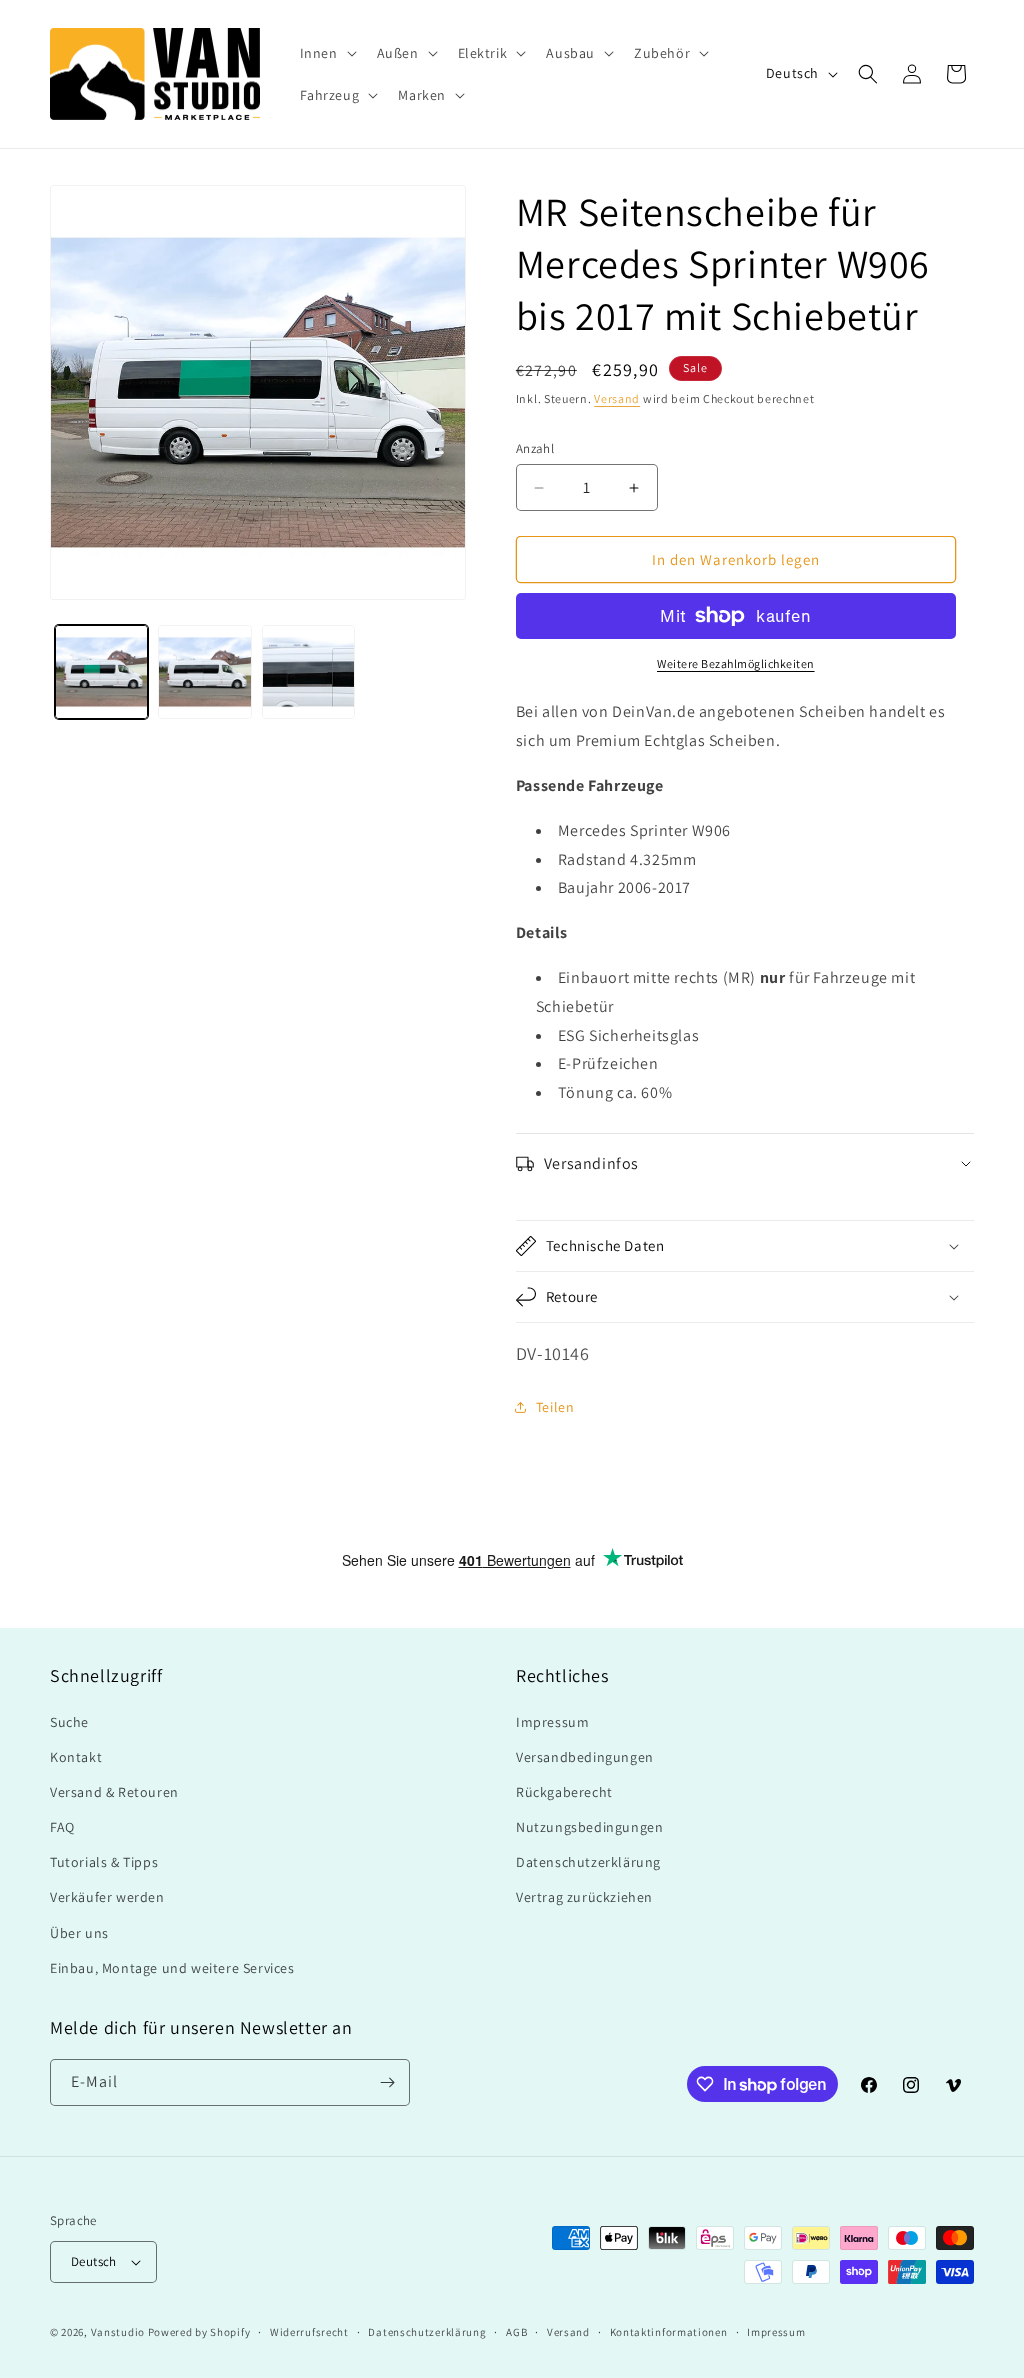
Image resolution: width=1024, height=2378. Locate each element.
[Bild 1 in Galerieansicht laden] (101, 671)
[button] (326, 53)
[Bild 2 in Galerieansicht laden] (204, 671)
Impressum (552, 1722)
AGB (516, 2332)
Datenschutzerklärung (588, 1862)
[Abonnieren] (387, 2082)
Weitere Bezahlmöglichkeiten (736, 663)
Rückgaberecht (564, 1792)
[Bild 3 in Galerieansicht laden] (308, 671)
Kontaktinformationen (669, 2332)
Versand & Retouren (114, 1792)
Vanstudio (118, 2332)
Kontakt (76, 1757)
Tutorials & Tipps (104, 1862)
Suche (69, 1722)
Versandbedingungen (585, 1757)
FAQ (62, 1827)
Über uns (79, 1933)
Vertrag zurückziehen (584, 1897)
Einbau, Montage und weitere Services (172, 1968)
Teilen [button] (555, 1407)
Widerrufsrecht (309, 2332)
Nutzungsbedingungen (589, 1827)
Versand (617, 398)
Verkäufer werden (107, 1897)
